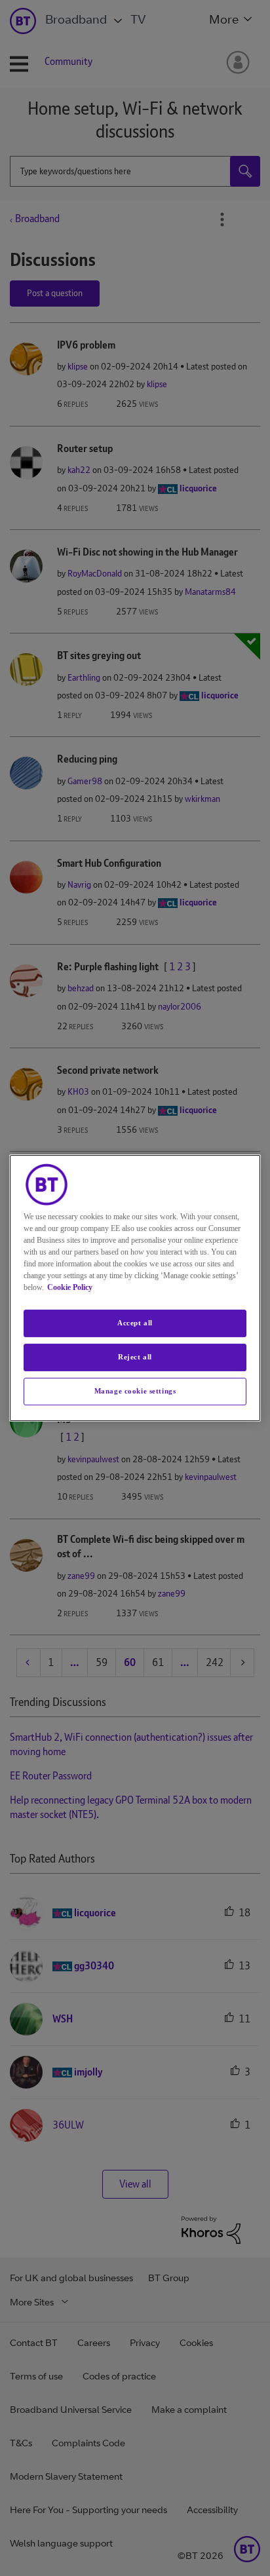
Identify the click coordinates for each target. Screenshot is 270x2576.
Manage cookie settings (135, 1391)
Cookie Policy (70, 1287)
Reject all (135, 1357)
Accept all (135, 1323)
